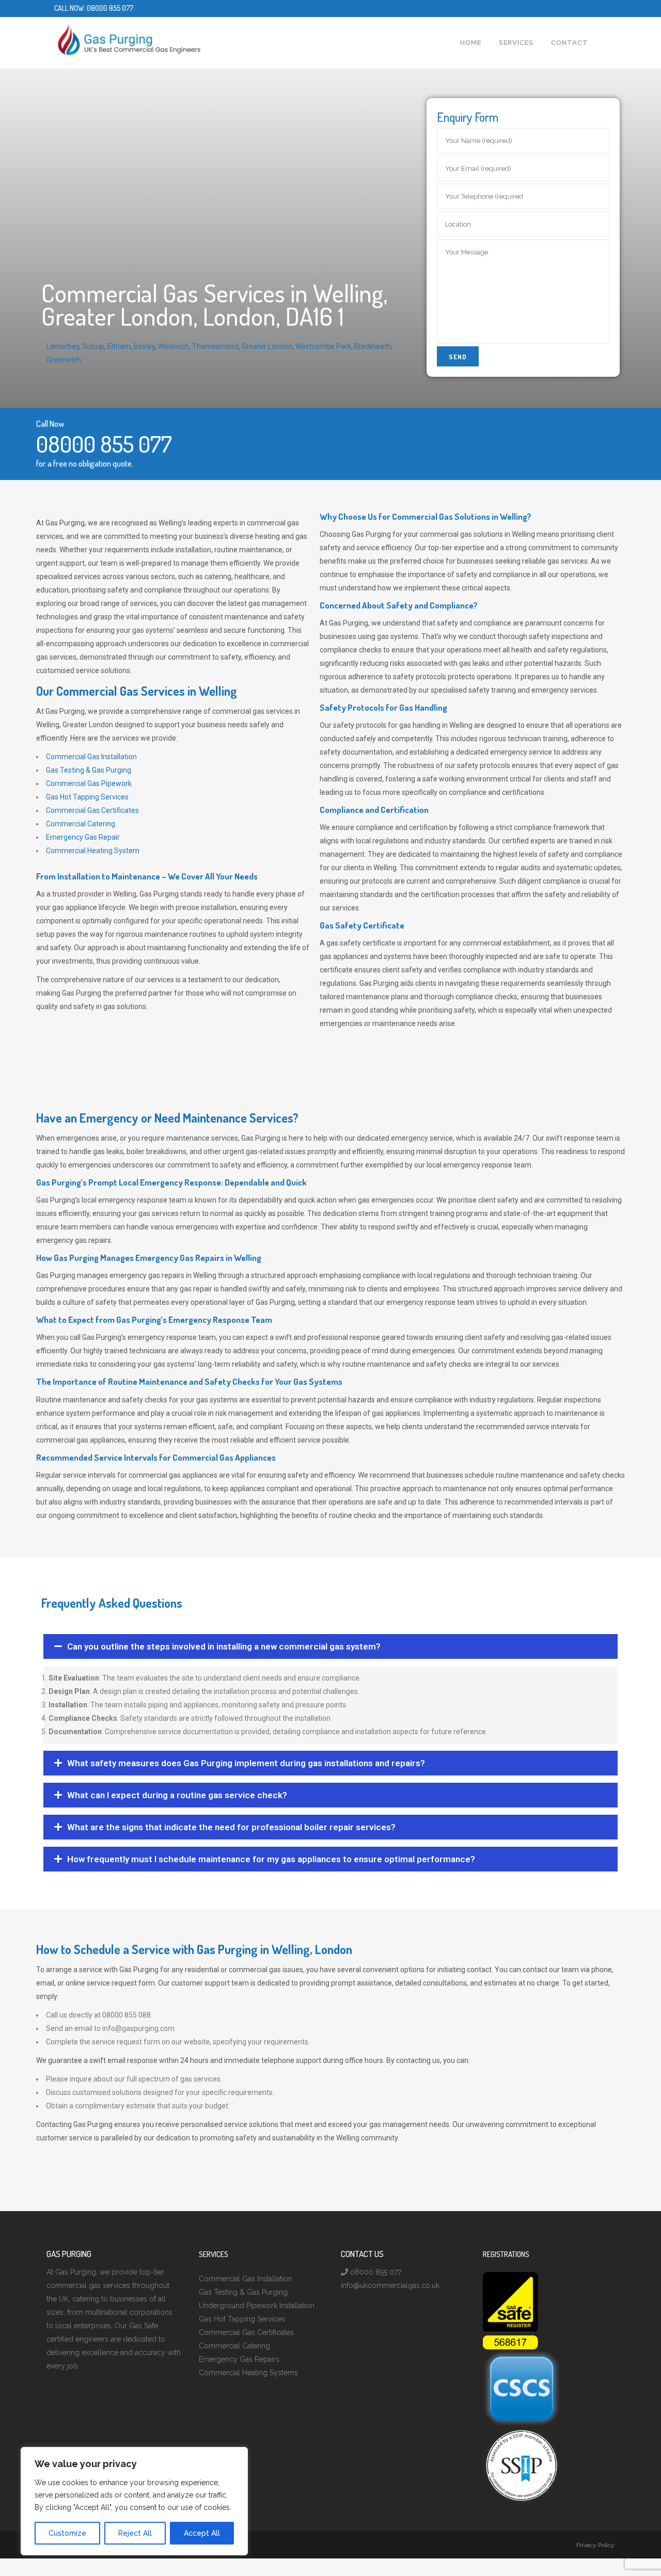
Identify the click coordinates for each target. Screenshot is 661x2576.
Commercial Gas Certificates (92, 810)
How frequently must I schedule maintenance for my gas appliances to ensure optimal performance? (271, 1859)
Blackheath (373, 346)
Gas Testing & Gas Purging (89, 770)
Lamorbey (63, 346)
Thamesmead (215, 346)
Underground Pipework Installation (257, 2306)
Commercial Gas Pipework (89, 783)
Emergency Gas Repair (83, 837)
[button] (330, 1646)
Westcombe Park (323, 346)
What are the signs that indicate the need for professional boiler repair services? (231, 1827)
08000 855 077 (110, 8)
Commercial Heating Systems (248, 2373)
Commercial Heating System (93, 851)
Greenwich (64, 360)
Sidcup (93, 346)
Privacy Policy (595, 2545)
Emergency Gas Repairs (239, 2359)
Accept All (202, 2533)
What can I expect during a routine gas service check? (177, 1795)
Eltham (119, 346)
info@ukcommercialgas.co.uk (390, 2285)
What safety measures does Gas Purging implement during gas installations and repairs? (246, 1763)
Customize (67, 2533)
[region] (134, 2501)
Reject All (135, 2533)
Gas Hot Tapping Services (87, 797)
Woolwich (174, 346)
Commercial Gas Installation (91, 757)
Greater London (267, 346)
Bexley (144, 346)
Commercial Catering (81, 824)
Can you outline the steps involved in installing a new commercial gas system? (224, 1646)
